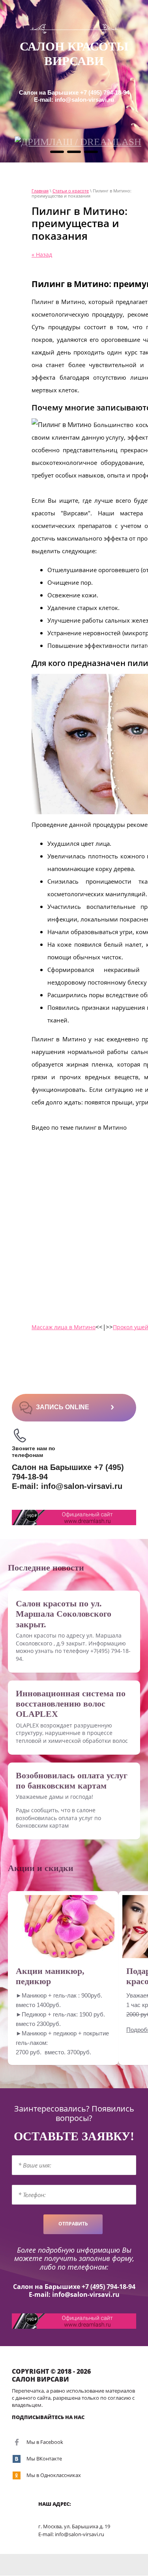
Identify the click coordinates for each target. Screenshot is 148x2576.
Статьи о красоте (71, 191)
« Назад (42, 255)
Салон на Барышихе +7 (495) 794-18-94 (74, 92)
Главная (40, 191)
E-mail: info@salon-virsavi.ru (74, 100)
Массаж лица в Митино (64, 1327)
